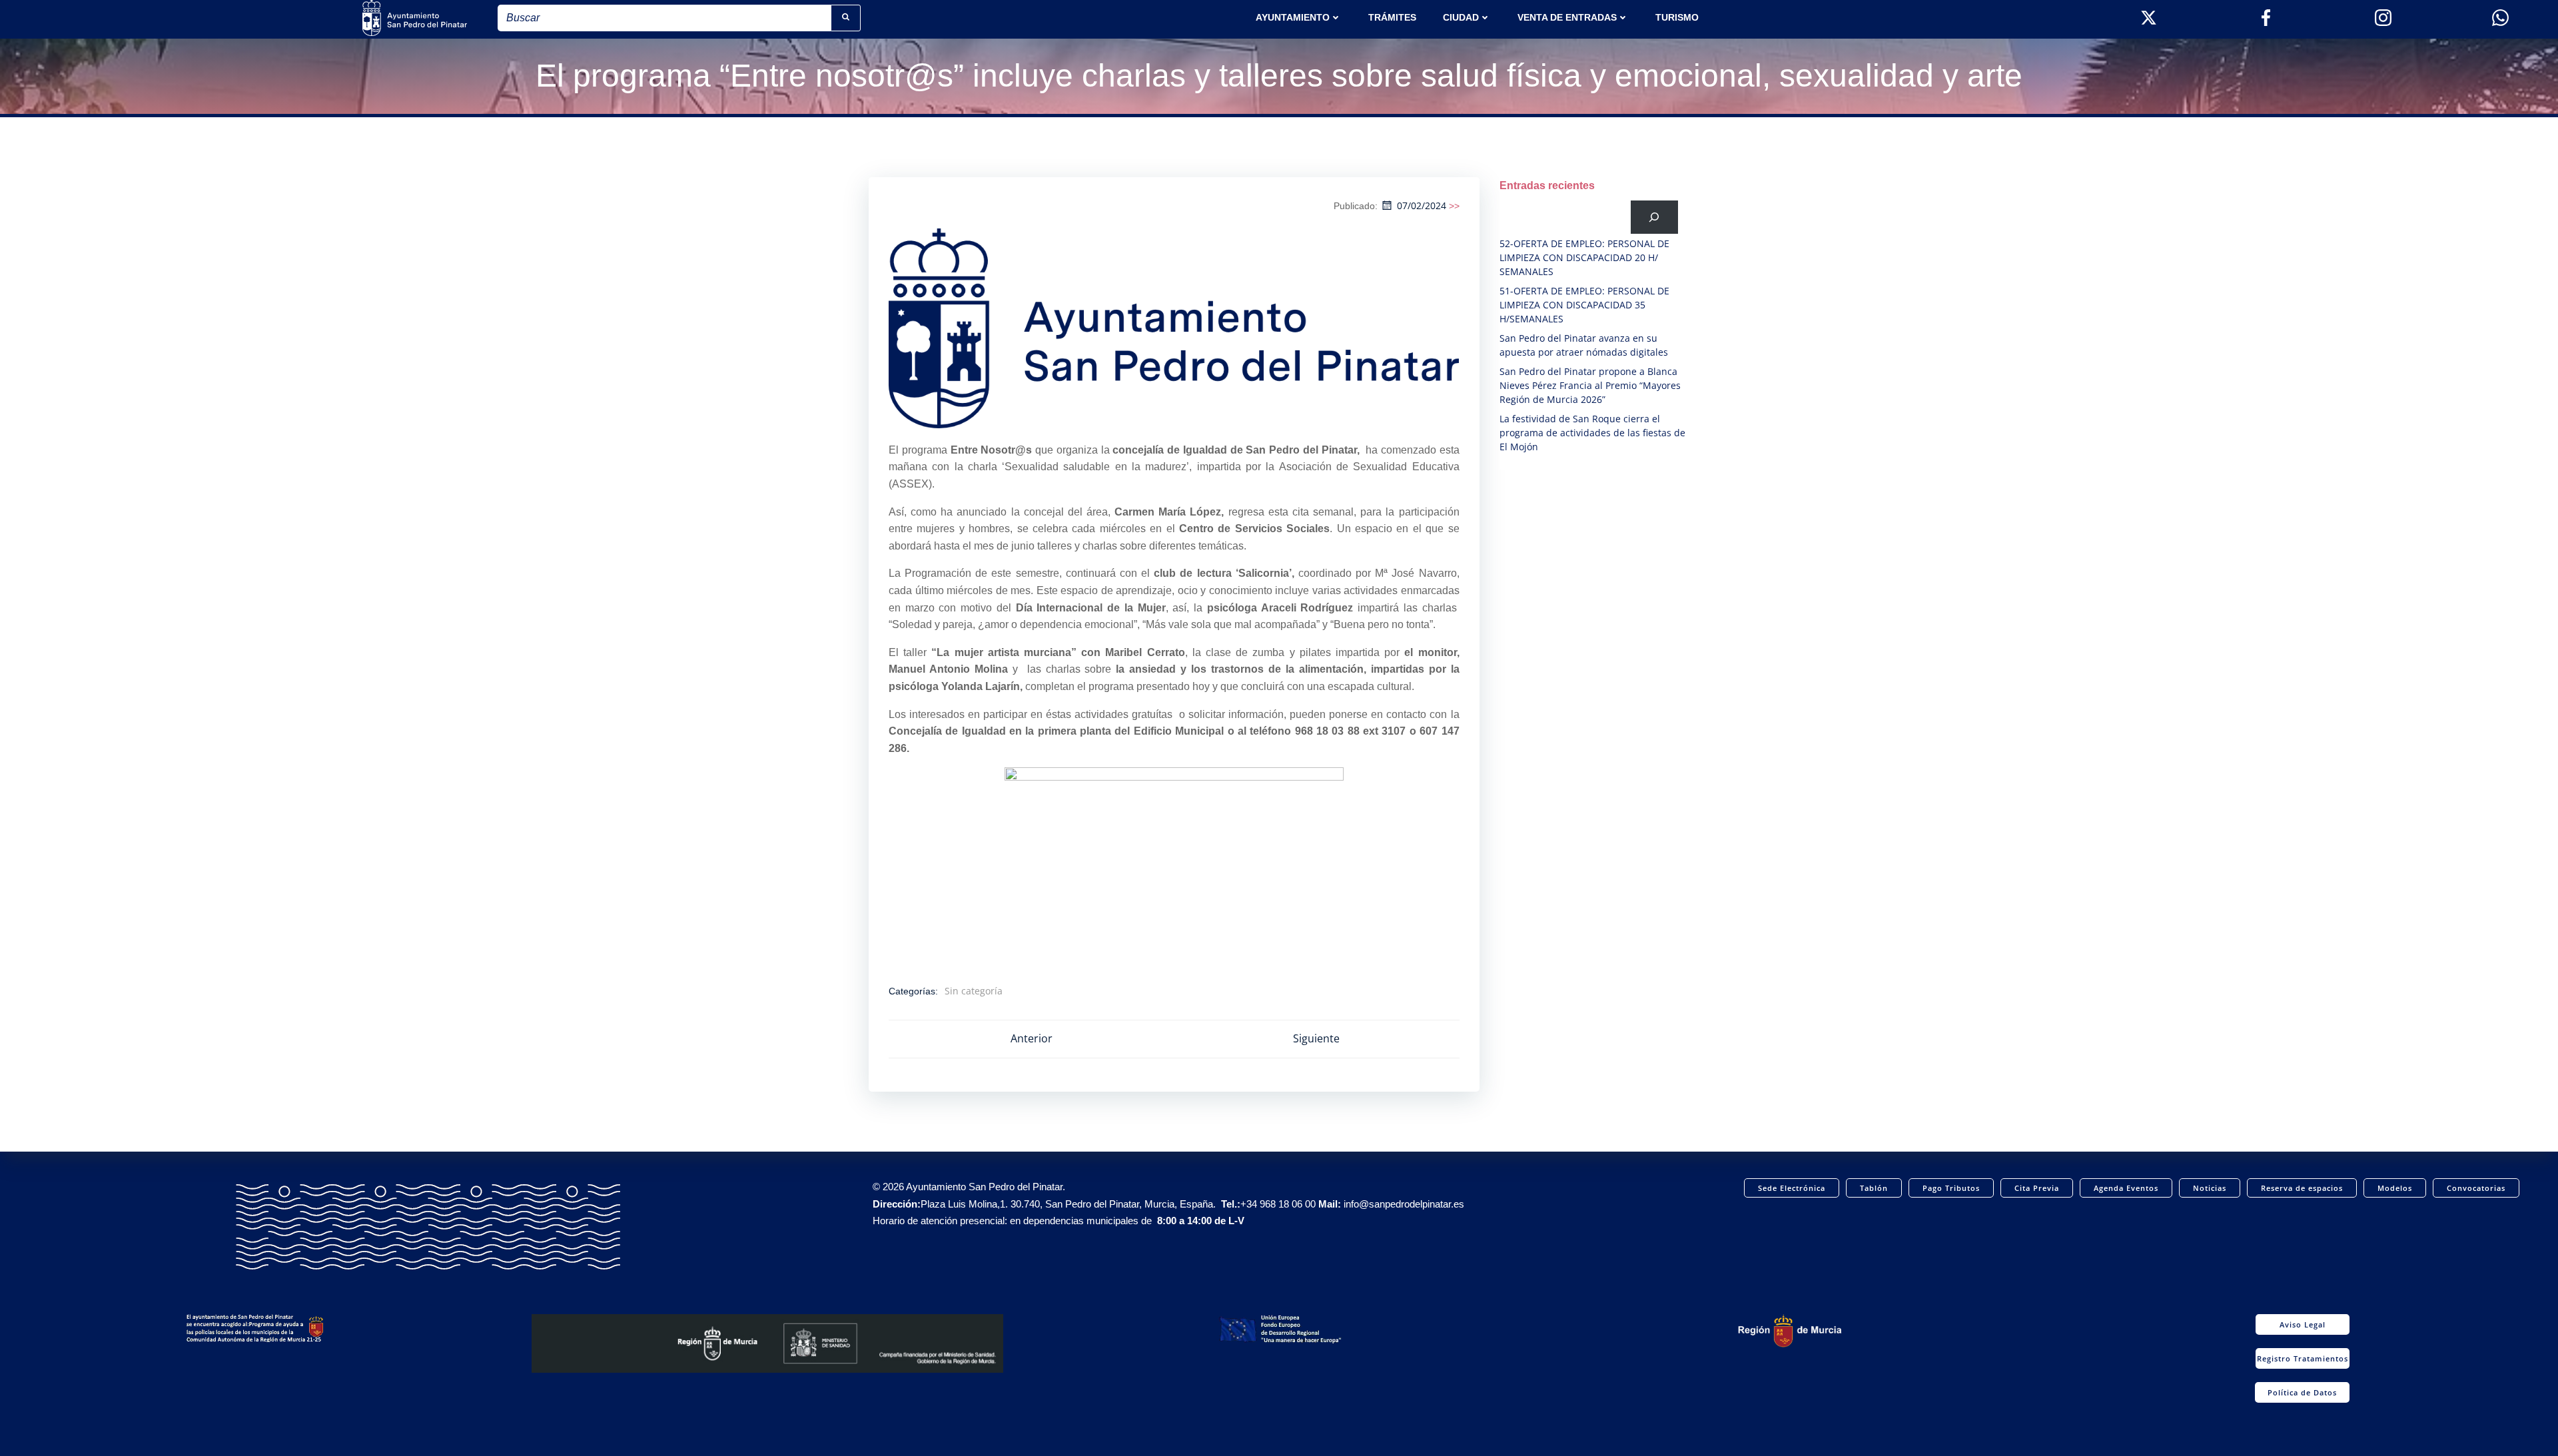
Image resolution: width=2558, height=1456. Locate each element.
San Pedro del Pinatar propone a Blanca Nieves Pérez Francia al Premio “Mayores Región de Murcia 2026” (1590, 385)
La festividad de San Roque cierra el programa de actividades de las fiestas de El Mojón (1592, 433)
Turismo (1677, 17)
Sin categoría (974, 991)
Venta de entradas (1567, 17)
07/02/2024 (1422, 205)
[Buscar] (1654, 217)
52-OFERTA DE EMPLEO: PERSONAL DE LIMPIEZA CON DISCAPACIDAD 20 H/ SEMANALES (1584, 257)
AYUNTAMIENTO (1293, 17)
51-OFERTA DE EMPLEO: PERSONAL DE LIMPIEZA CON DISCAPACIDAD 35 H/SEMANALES (1584, 305)
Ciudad (1461, 17)
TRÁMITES (1392, 17)
